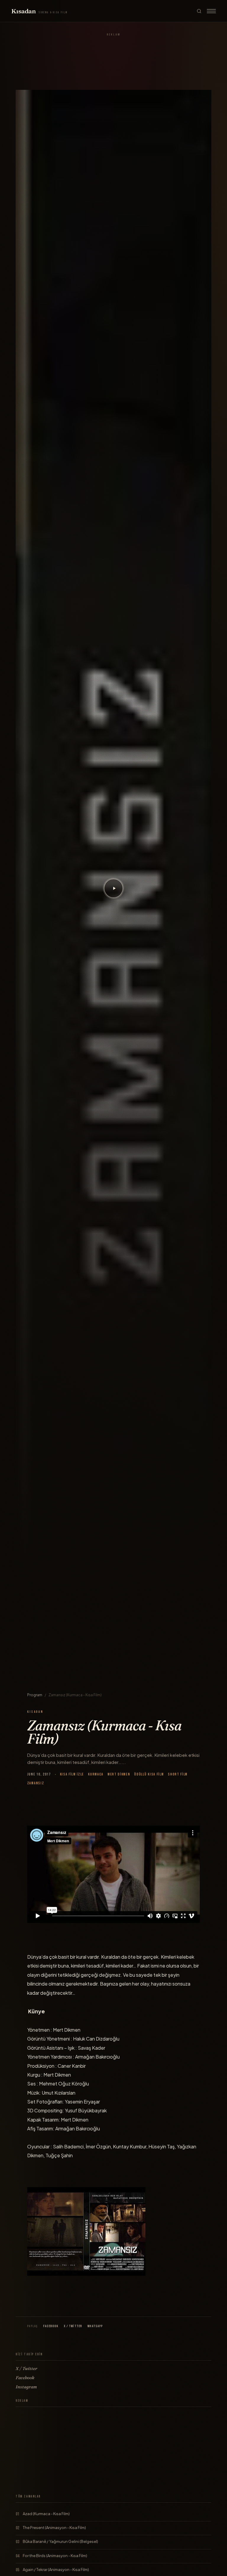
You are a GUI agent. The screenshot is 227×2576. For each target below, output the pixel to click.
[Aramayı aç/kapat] (199, 11)
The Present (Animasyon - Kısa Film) (54, 2528)
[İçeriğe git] (113, 888)
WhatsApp (95, 2326)
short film (178, 1774)
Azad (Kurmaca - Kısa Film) (46, 2514)
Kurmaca (96, 1774)
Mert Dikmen (119, 1774)
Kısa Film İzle (72, 1774)
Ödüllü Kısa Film (149, 1774)
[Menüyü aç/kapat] (211, 11)
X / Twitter (73, 2326)
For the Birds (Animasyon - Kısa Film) (55, 2556)
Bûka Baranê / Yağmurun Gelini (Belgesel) (60, 2541)
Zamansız (36, 1783)
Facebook (51, 2326)
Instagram (26, 2387)
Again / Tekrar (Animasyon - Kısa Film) (56, 2569)
